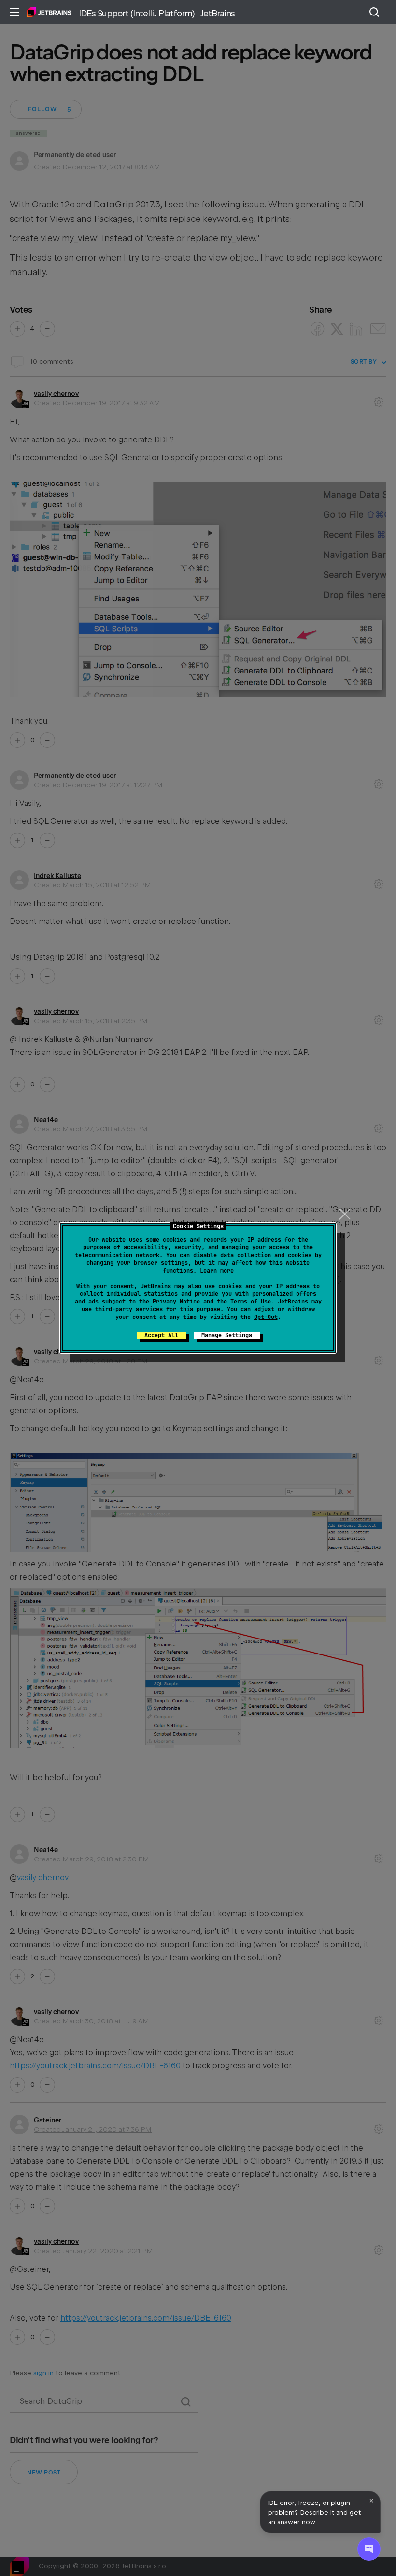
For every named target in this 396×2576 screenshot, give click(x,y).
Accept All (161, 1335)
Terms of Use (251, 1302)
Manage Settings (227, 1335)
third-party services (129, 1309)
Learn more (217, 1271)
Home (49, 12)
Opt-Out (266, 1317)
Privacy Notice (176, 1302)
